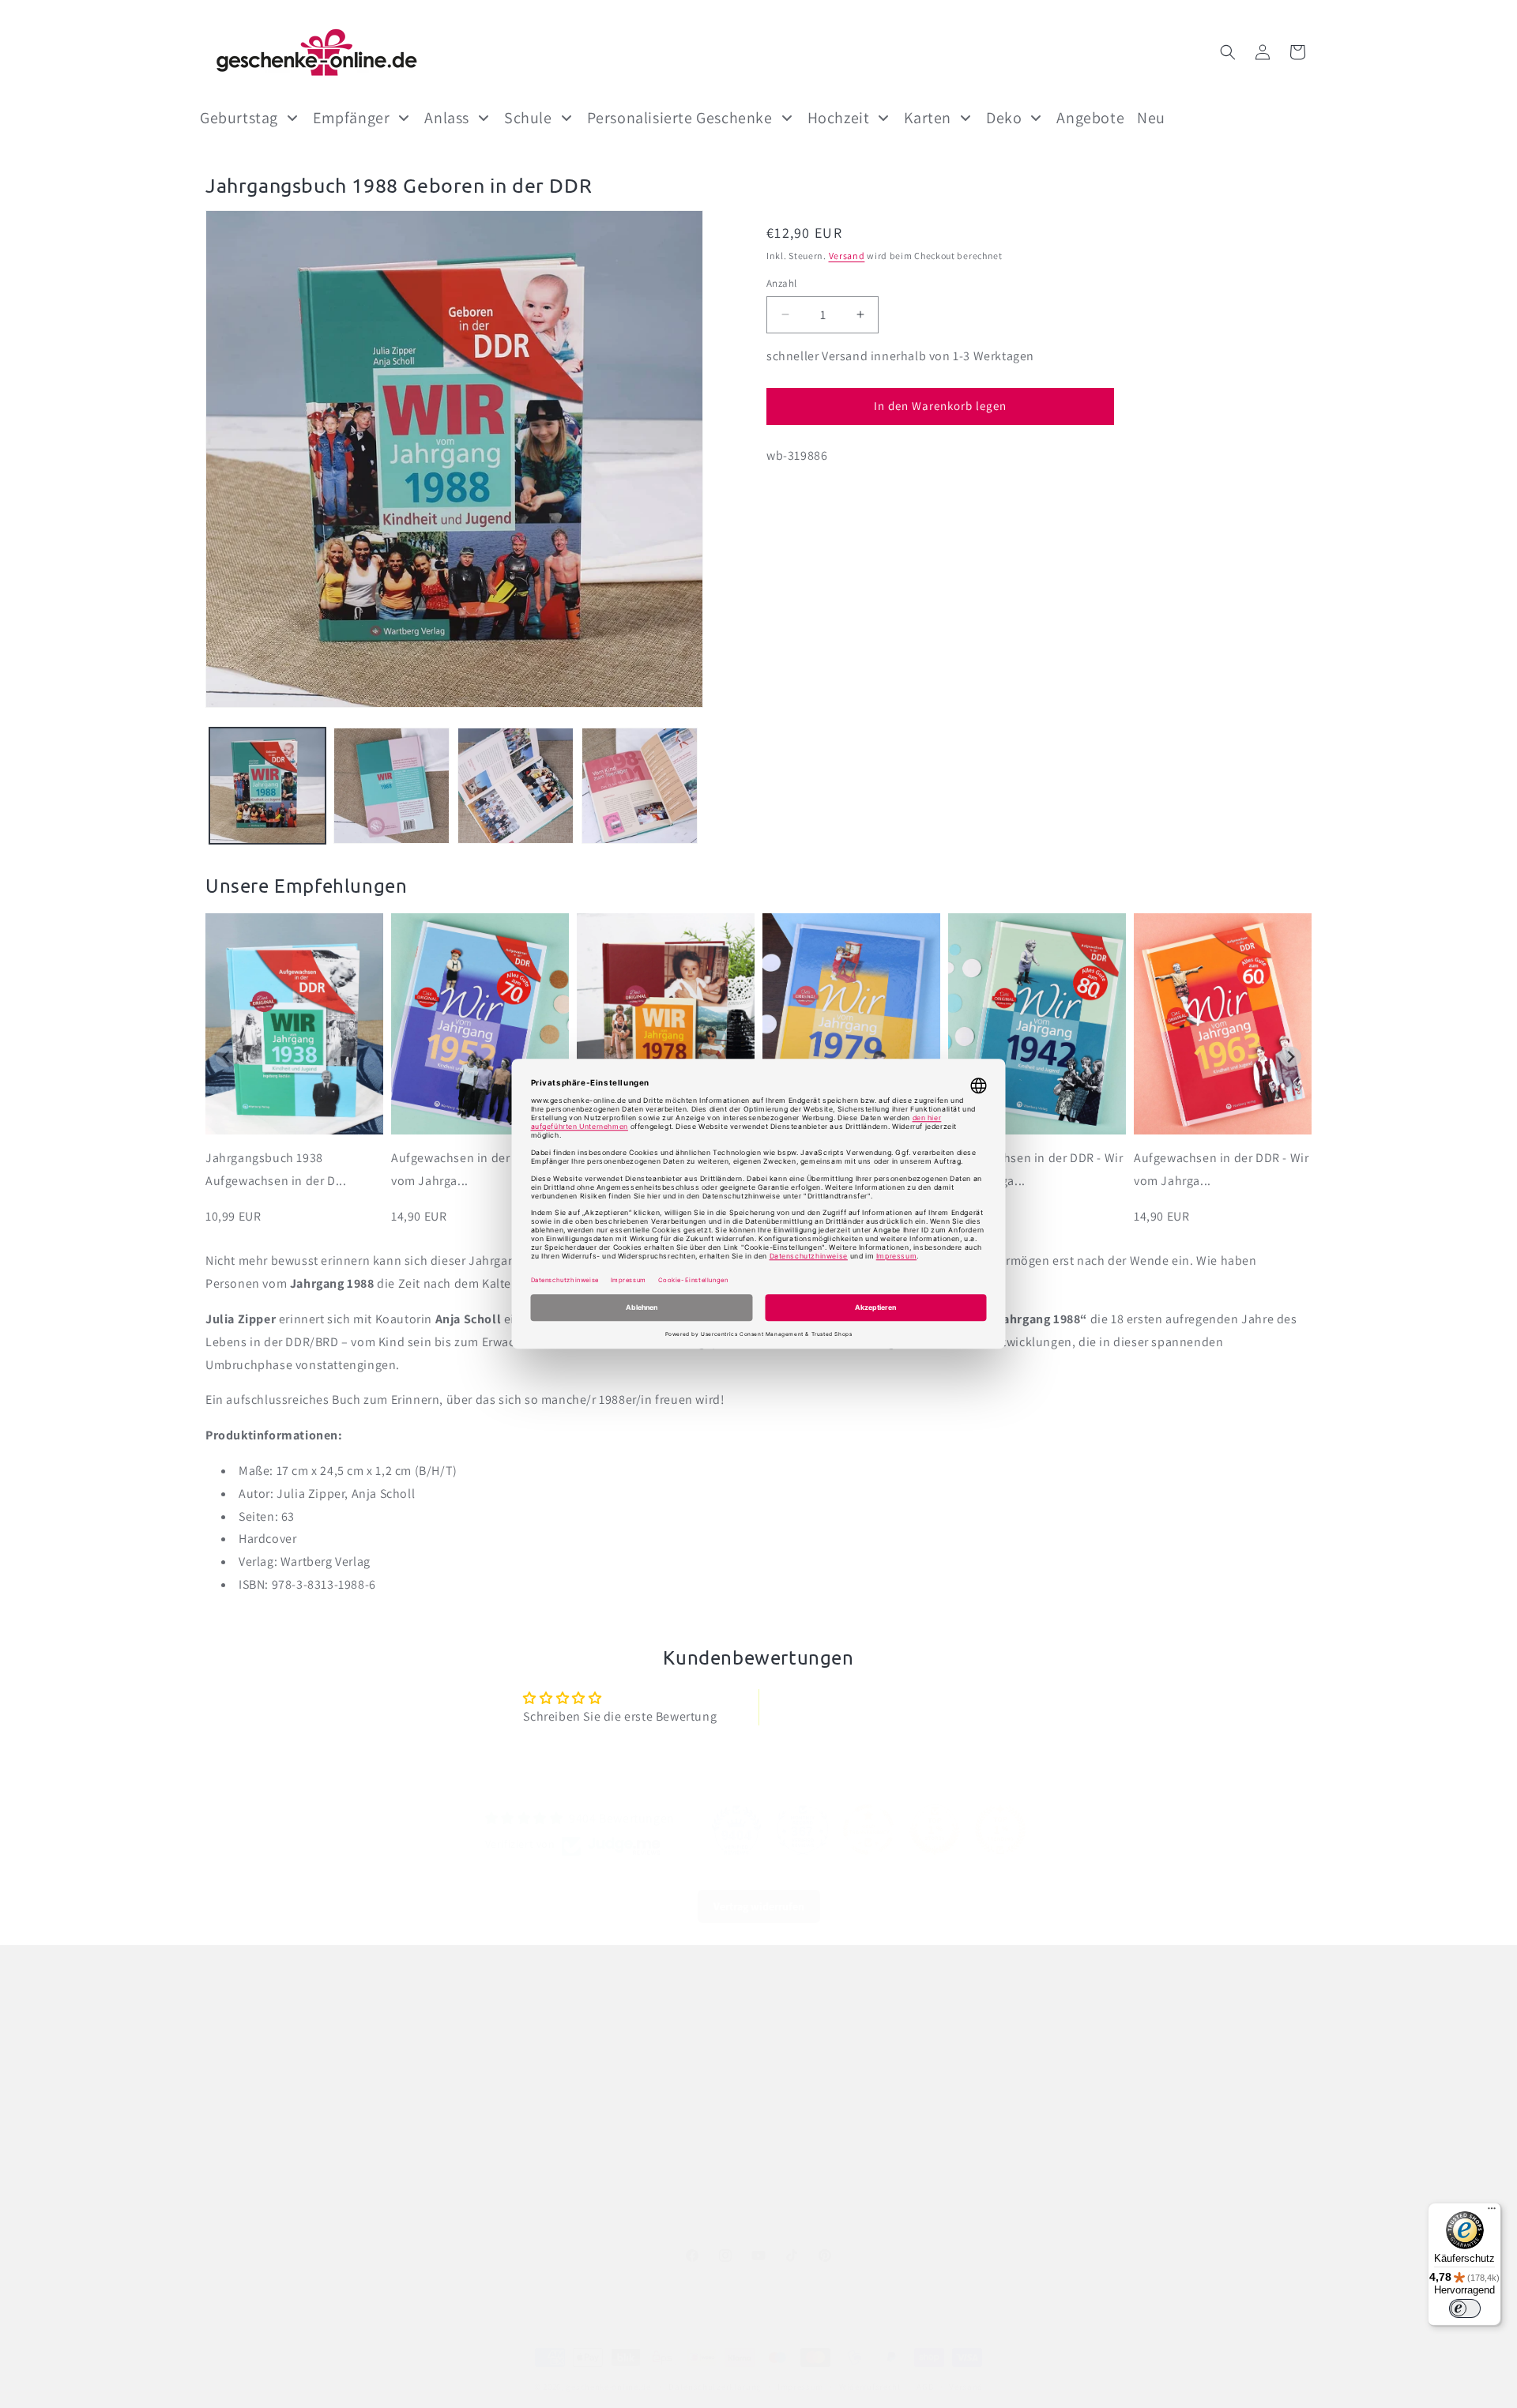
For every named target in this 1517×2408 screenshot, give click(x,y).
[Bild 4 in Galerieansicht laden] (640, 786)
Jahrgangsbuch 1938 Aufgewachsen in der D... (276, 1169)
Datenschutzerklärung (715, 2387)
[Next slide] (1291, 1057)
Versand (847, 256)
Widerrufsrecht (243, 2189)
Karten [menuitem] (928, 118)
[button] (1228, 52)
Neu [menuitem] (1151, 118)
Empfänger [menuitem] (351, 118)
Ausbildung (607, 2105)
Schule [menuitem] (528, 118)
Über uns (601, 2050)
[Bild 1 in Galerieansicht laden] (267, 786)
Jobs (590, 2078)
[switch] (1465, 2308)
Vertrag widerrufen (759, 1906)
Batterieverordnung (256, 2078)
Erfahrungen (610, 2189)
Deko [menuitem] (1004, 118)
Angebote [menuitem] (1090, 118)
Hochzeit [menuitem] (839, 118)
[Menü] (1492, 2212)
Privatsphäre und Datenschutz (283, 2133)
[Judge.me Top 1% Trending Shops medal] (1000, 1830)
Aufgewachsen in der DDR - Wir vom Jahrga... (478, 1169)
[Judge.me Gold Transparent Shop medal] (868, 1830)
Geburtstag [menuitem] (239, 118)
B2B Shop (602, 2133)
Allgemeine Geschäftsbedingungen (295, 2050)
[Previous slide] (226, 1057)
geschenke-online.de (608, 2387)
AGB (925, 2387)
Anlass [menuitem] (447, 118)
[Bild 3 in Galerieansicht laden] (516, 786)
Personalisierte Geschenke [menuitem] (680, 118)
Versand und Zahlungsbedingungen (297, 2162)
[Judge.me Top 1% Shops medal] (935, 1830)
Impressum (234, 2105)
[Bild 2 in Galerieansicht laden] (391, 786)
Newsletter (606, 2162)
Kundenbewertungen (632, 2217)
